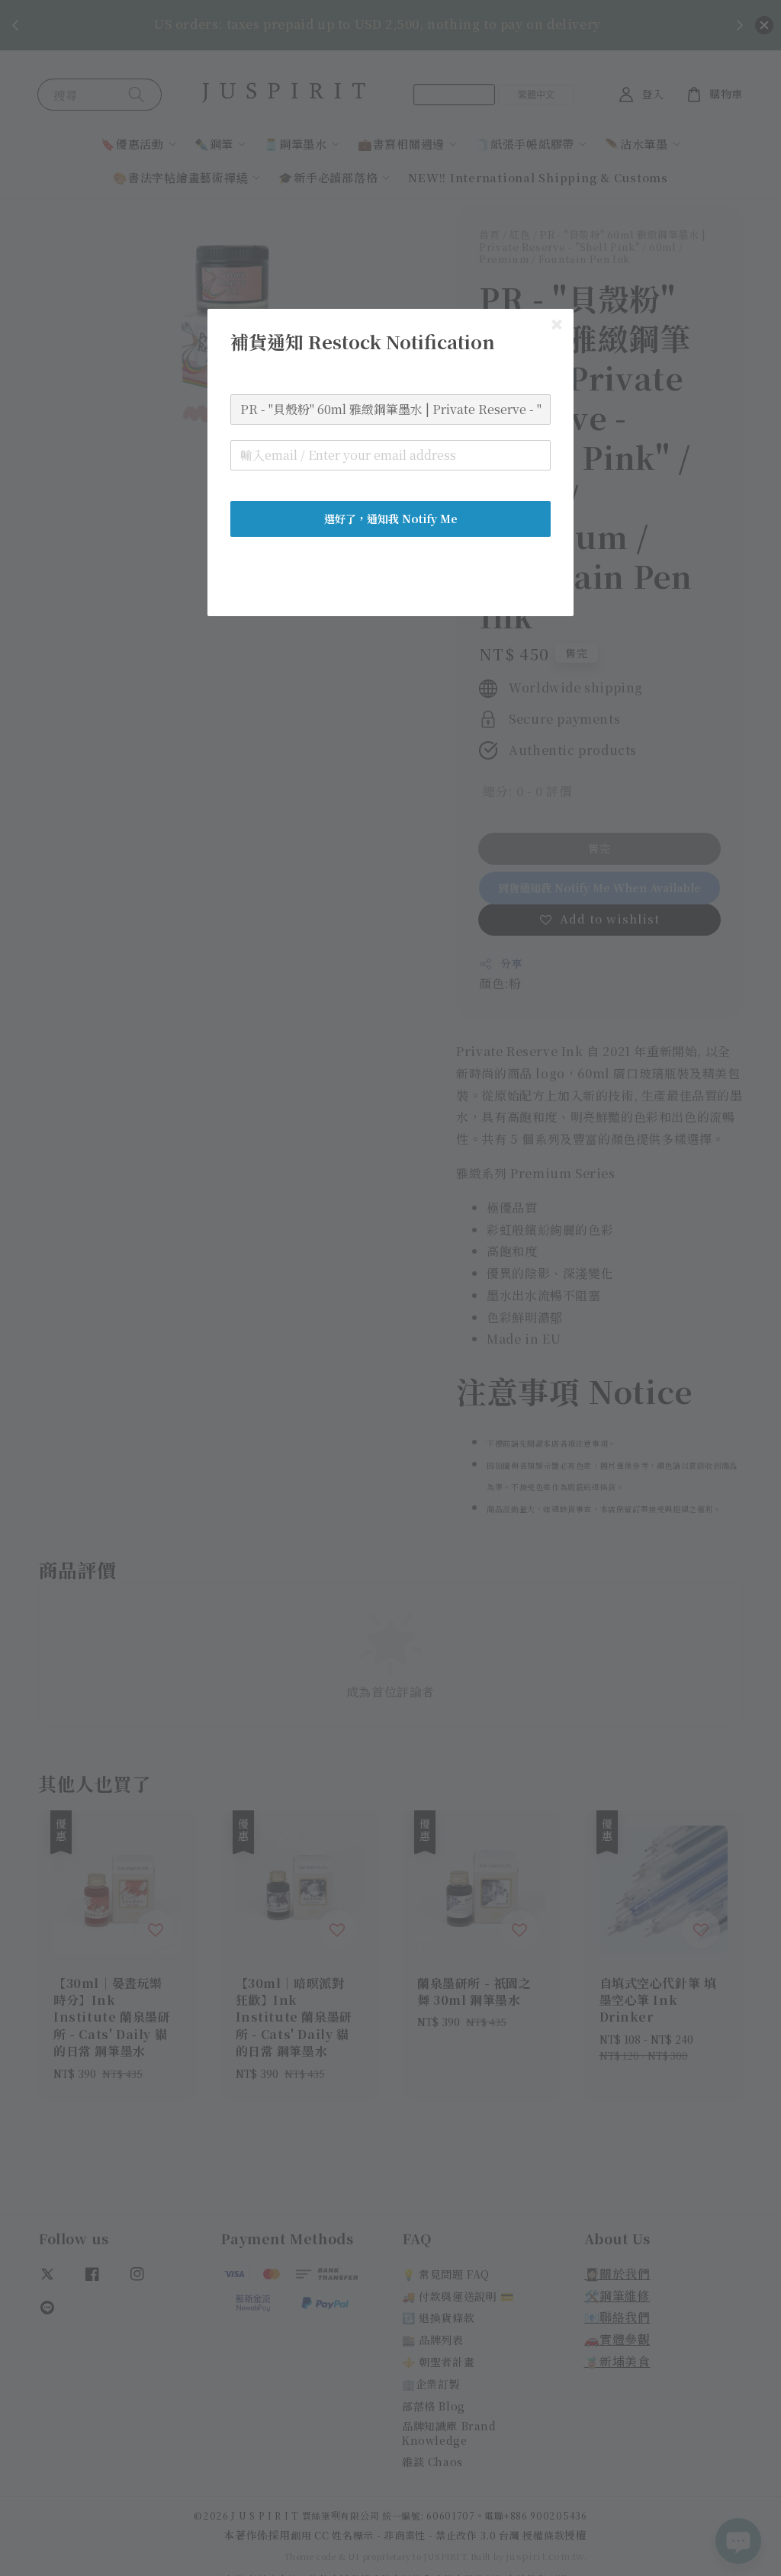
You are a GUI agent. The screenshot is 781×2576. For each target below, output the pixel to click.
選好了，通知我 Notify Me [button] (391, 519)
